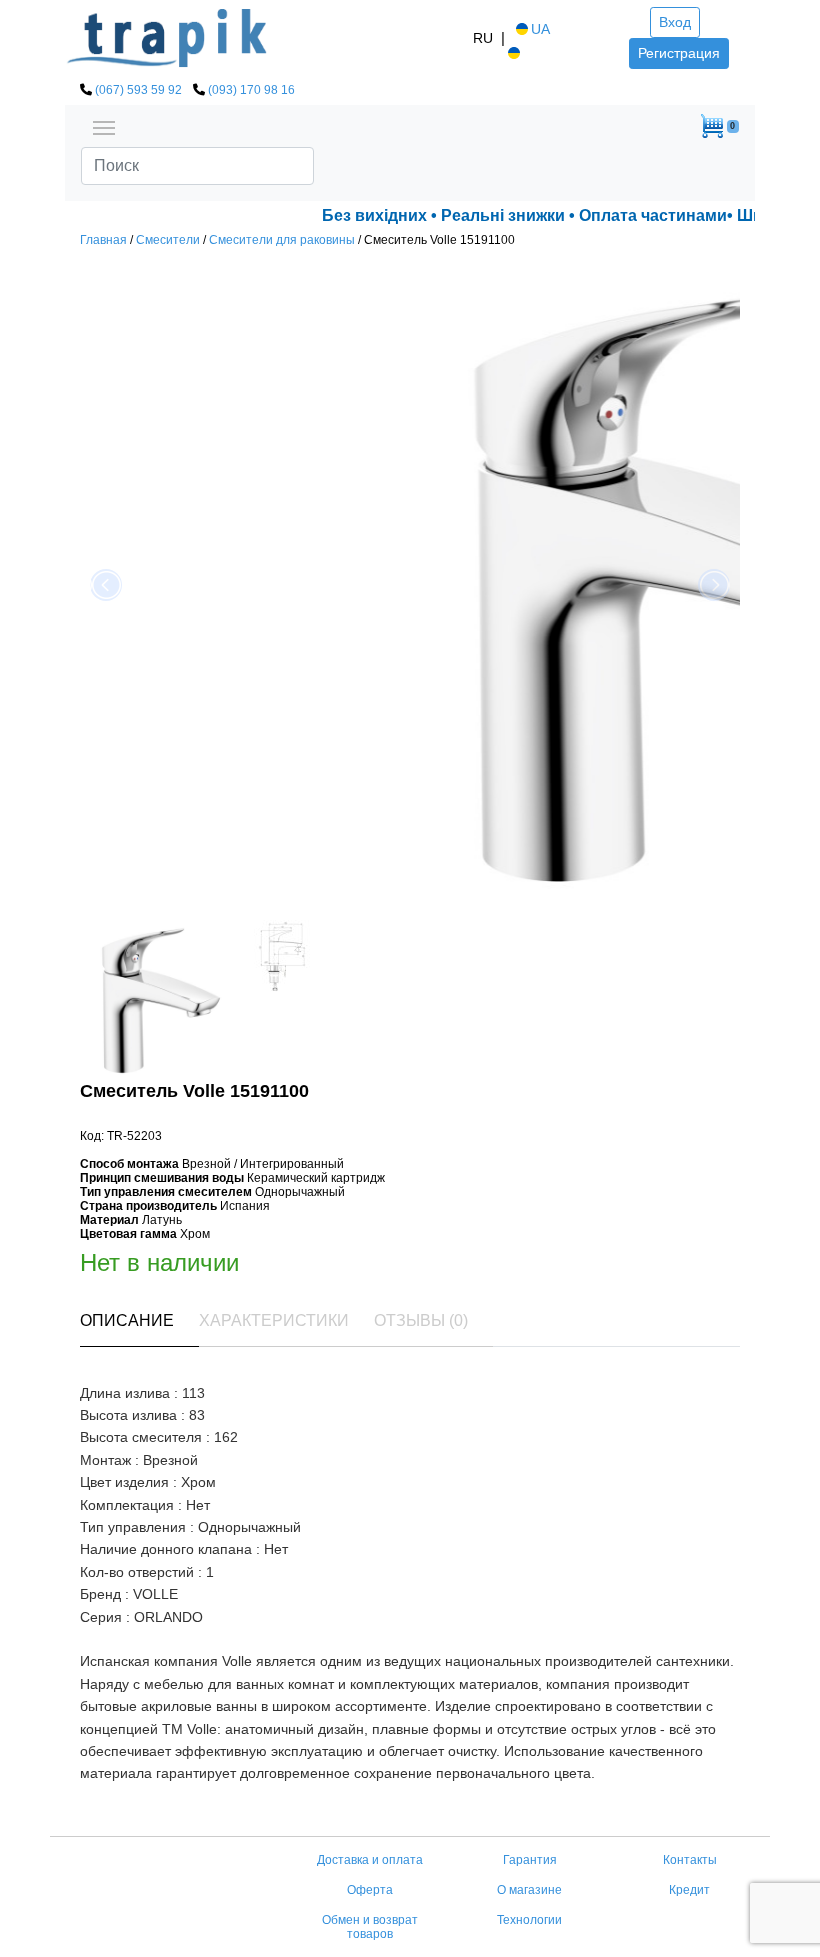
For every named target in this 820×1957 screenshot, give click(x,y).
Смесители (168, 240)
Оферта (370, 1890)
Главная (103, 240)
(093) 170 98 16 (251, 90)
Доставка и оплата (370, 1860)
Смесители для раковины (282, 240)
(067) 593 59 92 (138, 90)
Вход (675, 22)
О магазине (529, 1890)
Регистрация (679, 53)
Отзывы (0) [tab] (421, 1320)
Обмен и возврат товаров (370, 1927)
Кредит (689, 1890)
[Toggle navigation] (104, 126)
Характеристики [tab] (274, 1320)
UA (540, 29)
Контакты (690, 1860)
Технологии (529, 1920)
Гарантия (530, 1860)
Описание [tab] (127, 1320)
